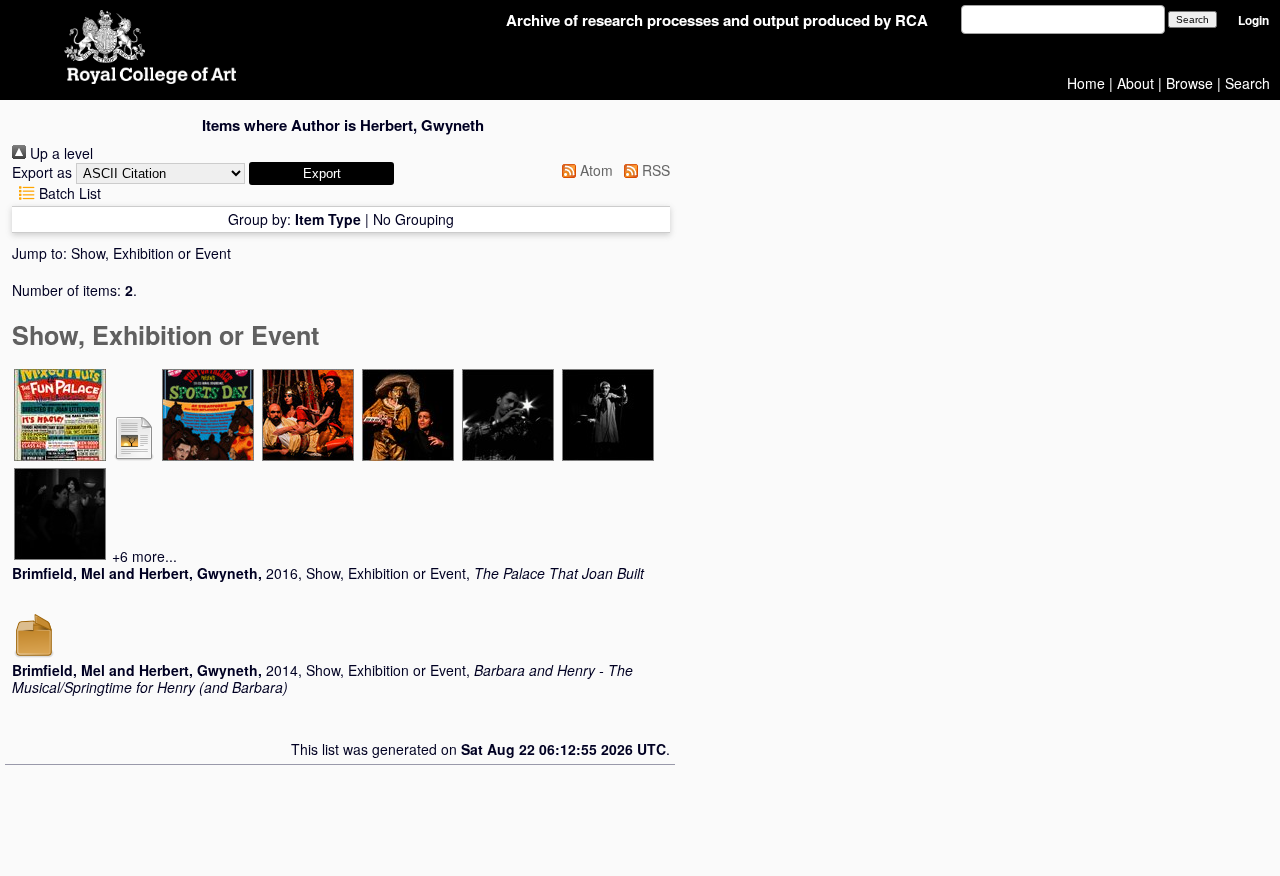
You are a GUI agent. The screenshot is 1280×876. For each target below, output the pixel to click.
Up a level (59, 153)
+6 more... (144, 556)
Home (1086, 83)
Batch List (68, 193)
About (1135, 83)
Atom (594, 170)
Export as (42, 172)
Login (1253, 20)
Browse (1189, 83)
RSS (654, 170)
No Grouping (413, 219)
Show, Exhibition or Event (151, 253)
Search (1247, 83)
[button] (321, 173)
